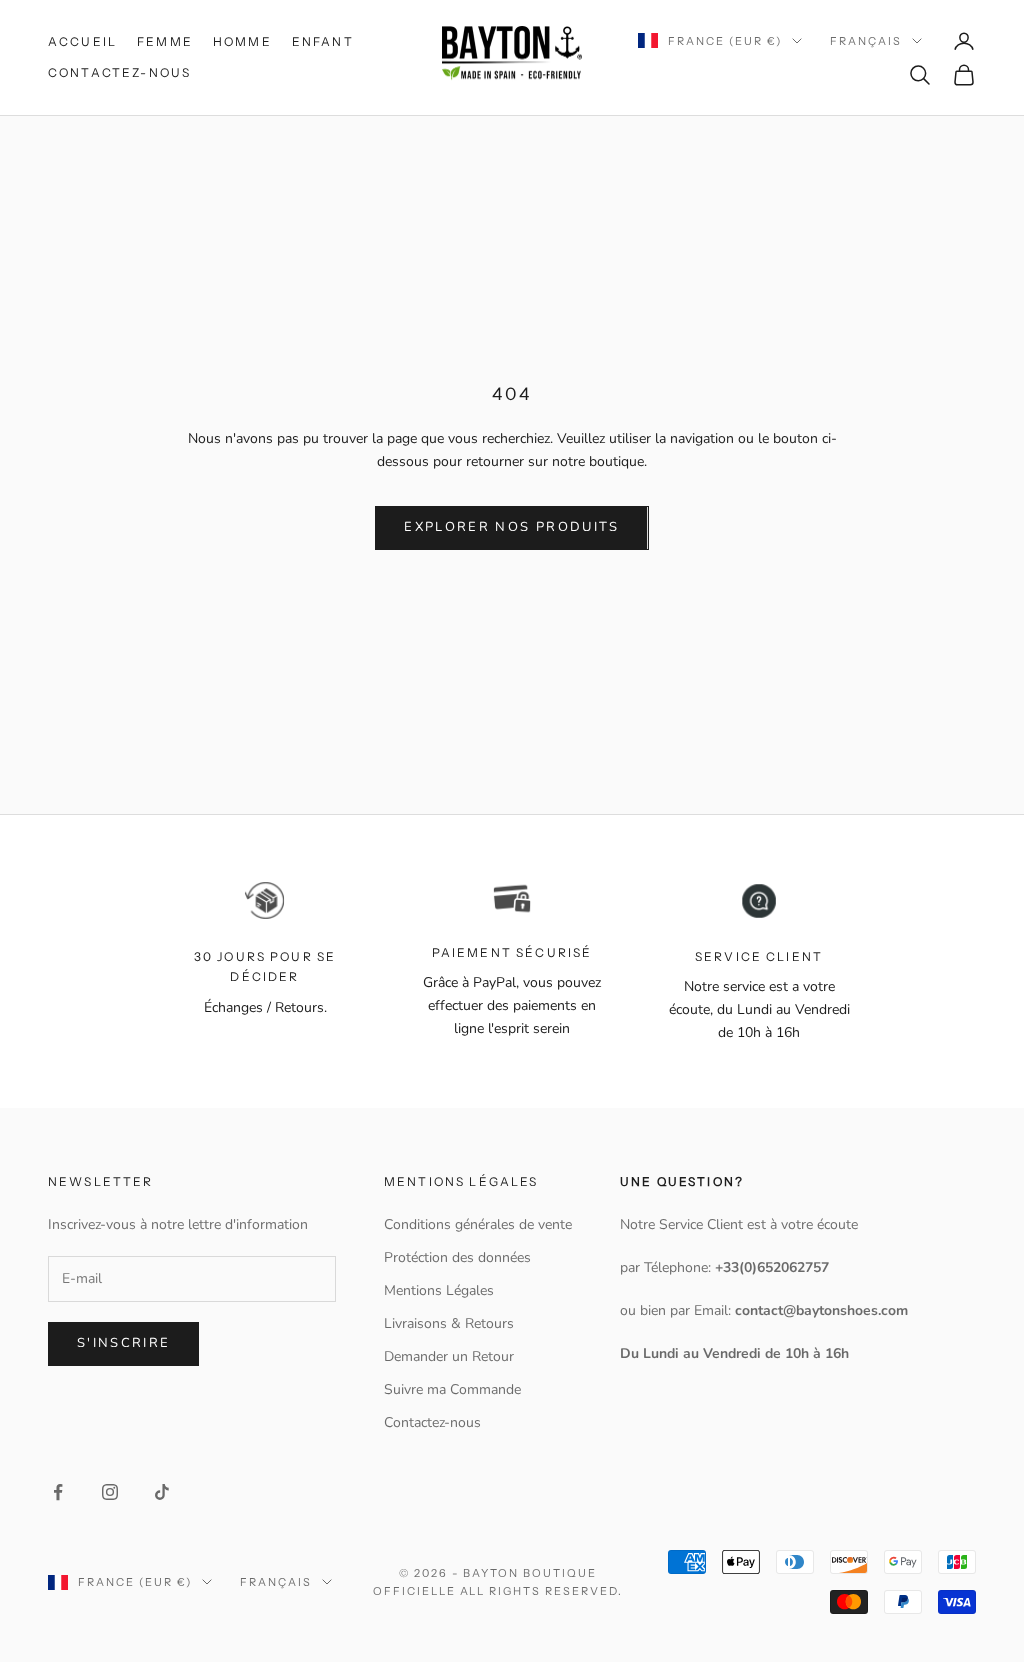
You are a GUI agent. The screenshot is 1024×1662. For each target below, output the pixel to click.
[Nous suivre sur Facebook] (58, 1492)
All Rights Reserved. (542, 1591)
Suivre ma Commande (452, 1389)
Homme (242, 41)
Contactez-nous (119, 72)
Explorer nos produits (511, 527)
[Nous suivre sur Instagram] (110, 1492)
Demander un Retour (449, 1356)
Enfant (323, 41)
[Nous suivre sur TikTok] (162, 1492)
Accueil (82, 41)
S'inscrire (123, 1343)
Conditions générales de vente (478, 1224)
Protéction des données (457, 1257)
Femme (165, 41)
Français (866, 41)
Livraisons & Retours (449, 1323)
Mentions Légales (439, 1290)
